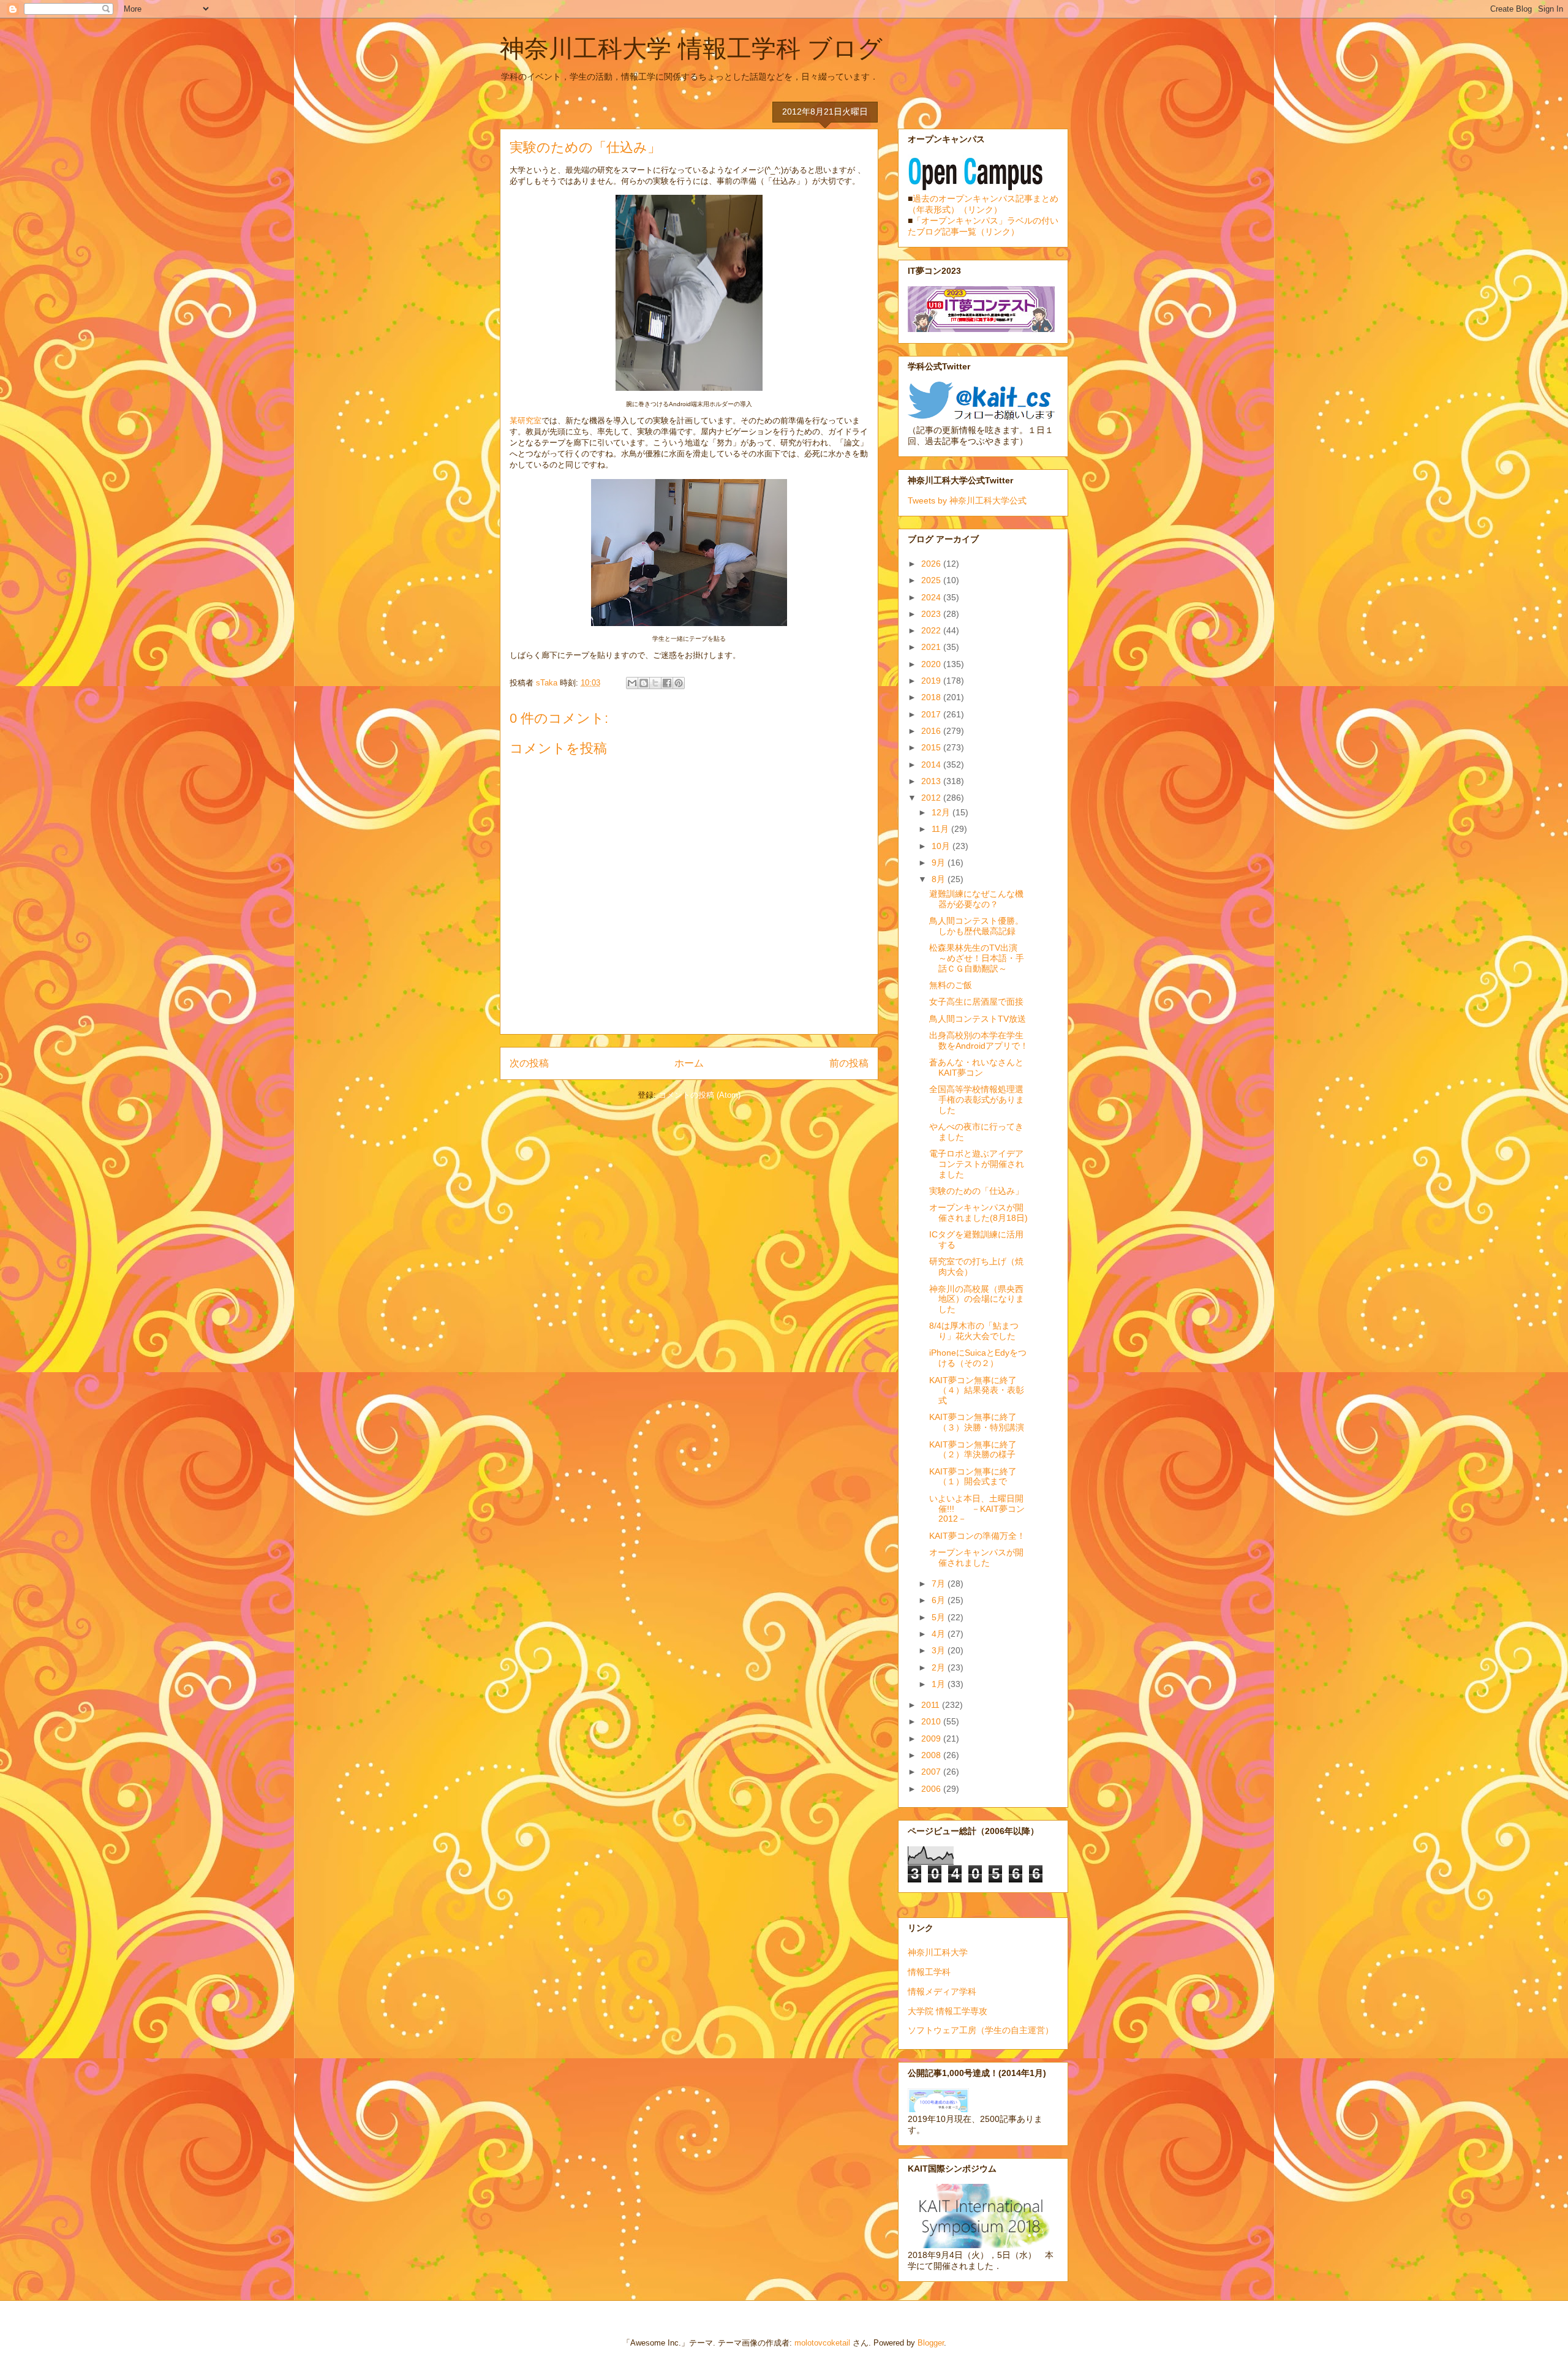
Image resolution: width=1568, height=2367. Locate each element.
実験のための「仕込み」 (976, 1191)
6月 (940, 1600)
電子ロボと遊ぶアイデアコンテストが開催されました (977, 1164)
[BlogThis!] (644, 683)
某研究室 (526, 421)
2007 (932, 1772)
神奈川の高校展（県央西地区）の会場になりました (977, 1299)
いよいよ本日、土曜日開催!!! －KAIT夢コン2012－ (977, 1509)
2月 (940, 1667)
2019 (932, 681)
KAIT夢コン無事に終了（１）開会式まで (973, 1477)
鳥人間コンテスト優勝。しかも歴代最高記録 (976, 926)
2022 (932, 630)
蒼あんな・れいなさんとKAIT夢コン (976, 1067)
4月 (940, 1634)
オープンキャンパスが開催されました (976, 1557)
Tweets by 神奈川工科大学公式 (967, 500)
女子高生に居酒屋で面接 (976, 1002)
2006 (932, 1789)
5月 (940, 1617)
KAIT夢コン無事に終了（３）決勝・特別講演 (977, 1422)
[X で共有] (655, 683)
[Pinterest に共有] (679, 683)
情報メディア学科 (942, 1991)
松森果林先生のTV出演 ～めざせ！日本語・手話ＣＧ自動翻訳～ (978, 958)
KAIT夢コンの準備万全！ (977, 1536)
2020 (932, 664)
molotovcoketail (822, 2343)
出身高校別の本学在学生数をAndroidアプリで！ (979, 1040)
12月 (942, 812)
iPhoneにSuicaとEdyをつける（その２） (978, 1358)
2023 (932, 614)
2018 (932, 697)
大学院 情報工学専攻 (948, 2011)
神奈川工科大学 (938, 1952)
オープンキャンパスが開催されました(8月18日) (978, 1213)
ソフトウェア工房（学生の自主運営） (981, 2030)
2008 (932, 1755)
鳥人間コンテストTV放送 (978, 1019)
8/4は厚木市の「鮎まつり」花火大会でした (974, 1331)
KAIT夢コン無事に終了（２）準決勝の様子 (973, 1450)
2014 (932, 764)
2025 (932, 580)
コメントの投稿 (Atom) (699, 1095)
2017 (932, 714)
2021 (932, 647)
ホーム (689, 1063)
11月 (941, 829)
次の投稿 (529, 1063)
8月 (940, 879)
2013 (932, 781)
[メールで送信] (632, 683)
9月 (940, 863)
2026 (932, 564)
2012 (932, 798)
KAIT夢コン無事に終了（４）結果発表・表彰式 (977, 1391)
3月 (940, 1650)
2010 (932, 1721)
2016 (932, 731)
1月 (940, 1684)
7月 (940, 1584)
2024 (932, 597)
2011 (932, 1705)
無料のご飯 (951, 985)
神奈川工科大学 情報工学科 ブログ (691, 48)
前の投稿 (849, 1063)
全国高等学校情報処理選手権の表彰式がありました (977, 1100)
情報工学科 (929, 1972)
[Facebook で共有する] (667, 683)
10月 (942, 846)
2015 (932, 747)
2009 (932, 1738)
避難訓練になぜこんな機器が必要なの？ (976, 899)
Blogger (931, 2343)
